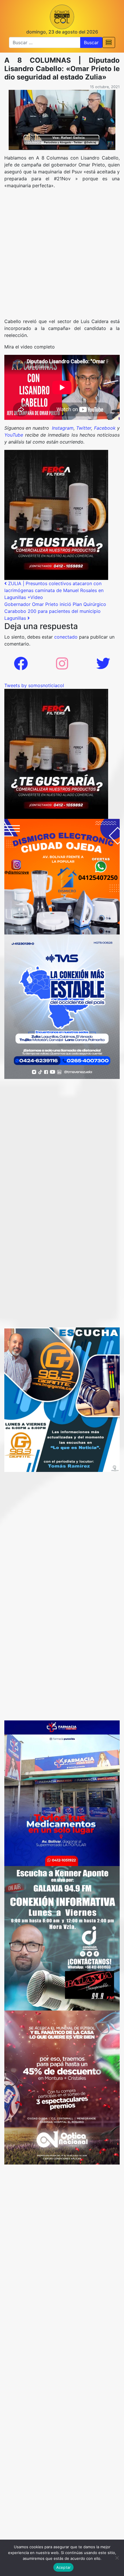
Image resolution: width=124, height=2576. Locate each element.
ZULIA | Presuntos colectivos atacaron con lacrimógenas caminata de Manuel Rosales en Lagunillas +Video (54, 590)
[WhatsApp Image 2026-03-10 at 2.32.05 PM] (62, 1006)
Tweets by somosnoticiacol (34, 685)
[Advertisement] (62, 256)
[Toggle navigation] (109, 42)
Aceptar (64, 2567)
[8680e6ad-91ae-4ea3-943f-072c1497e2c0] (62, 1399)
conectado (66, 637)
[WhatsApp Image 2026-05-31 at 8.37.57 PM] (62, 2087)
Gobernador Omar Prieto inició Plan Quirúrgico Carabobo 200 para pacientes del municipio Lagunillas (55, 611)
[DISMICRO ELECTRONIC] (62, 876)
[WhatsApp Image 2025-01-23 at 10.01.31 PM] (56, 514)
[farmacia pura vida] (62, 1793)
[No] (117, 2558)
